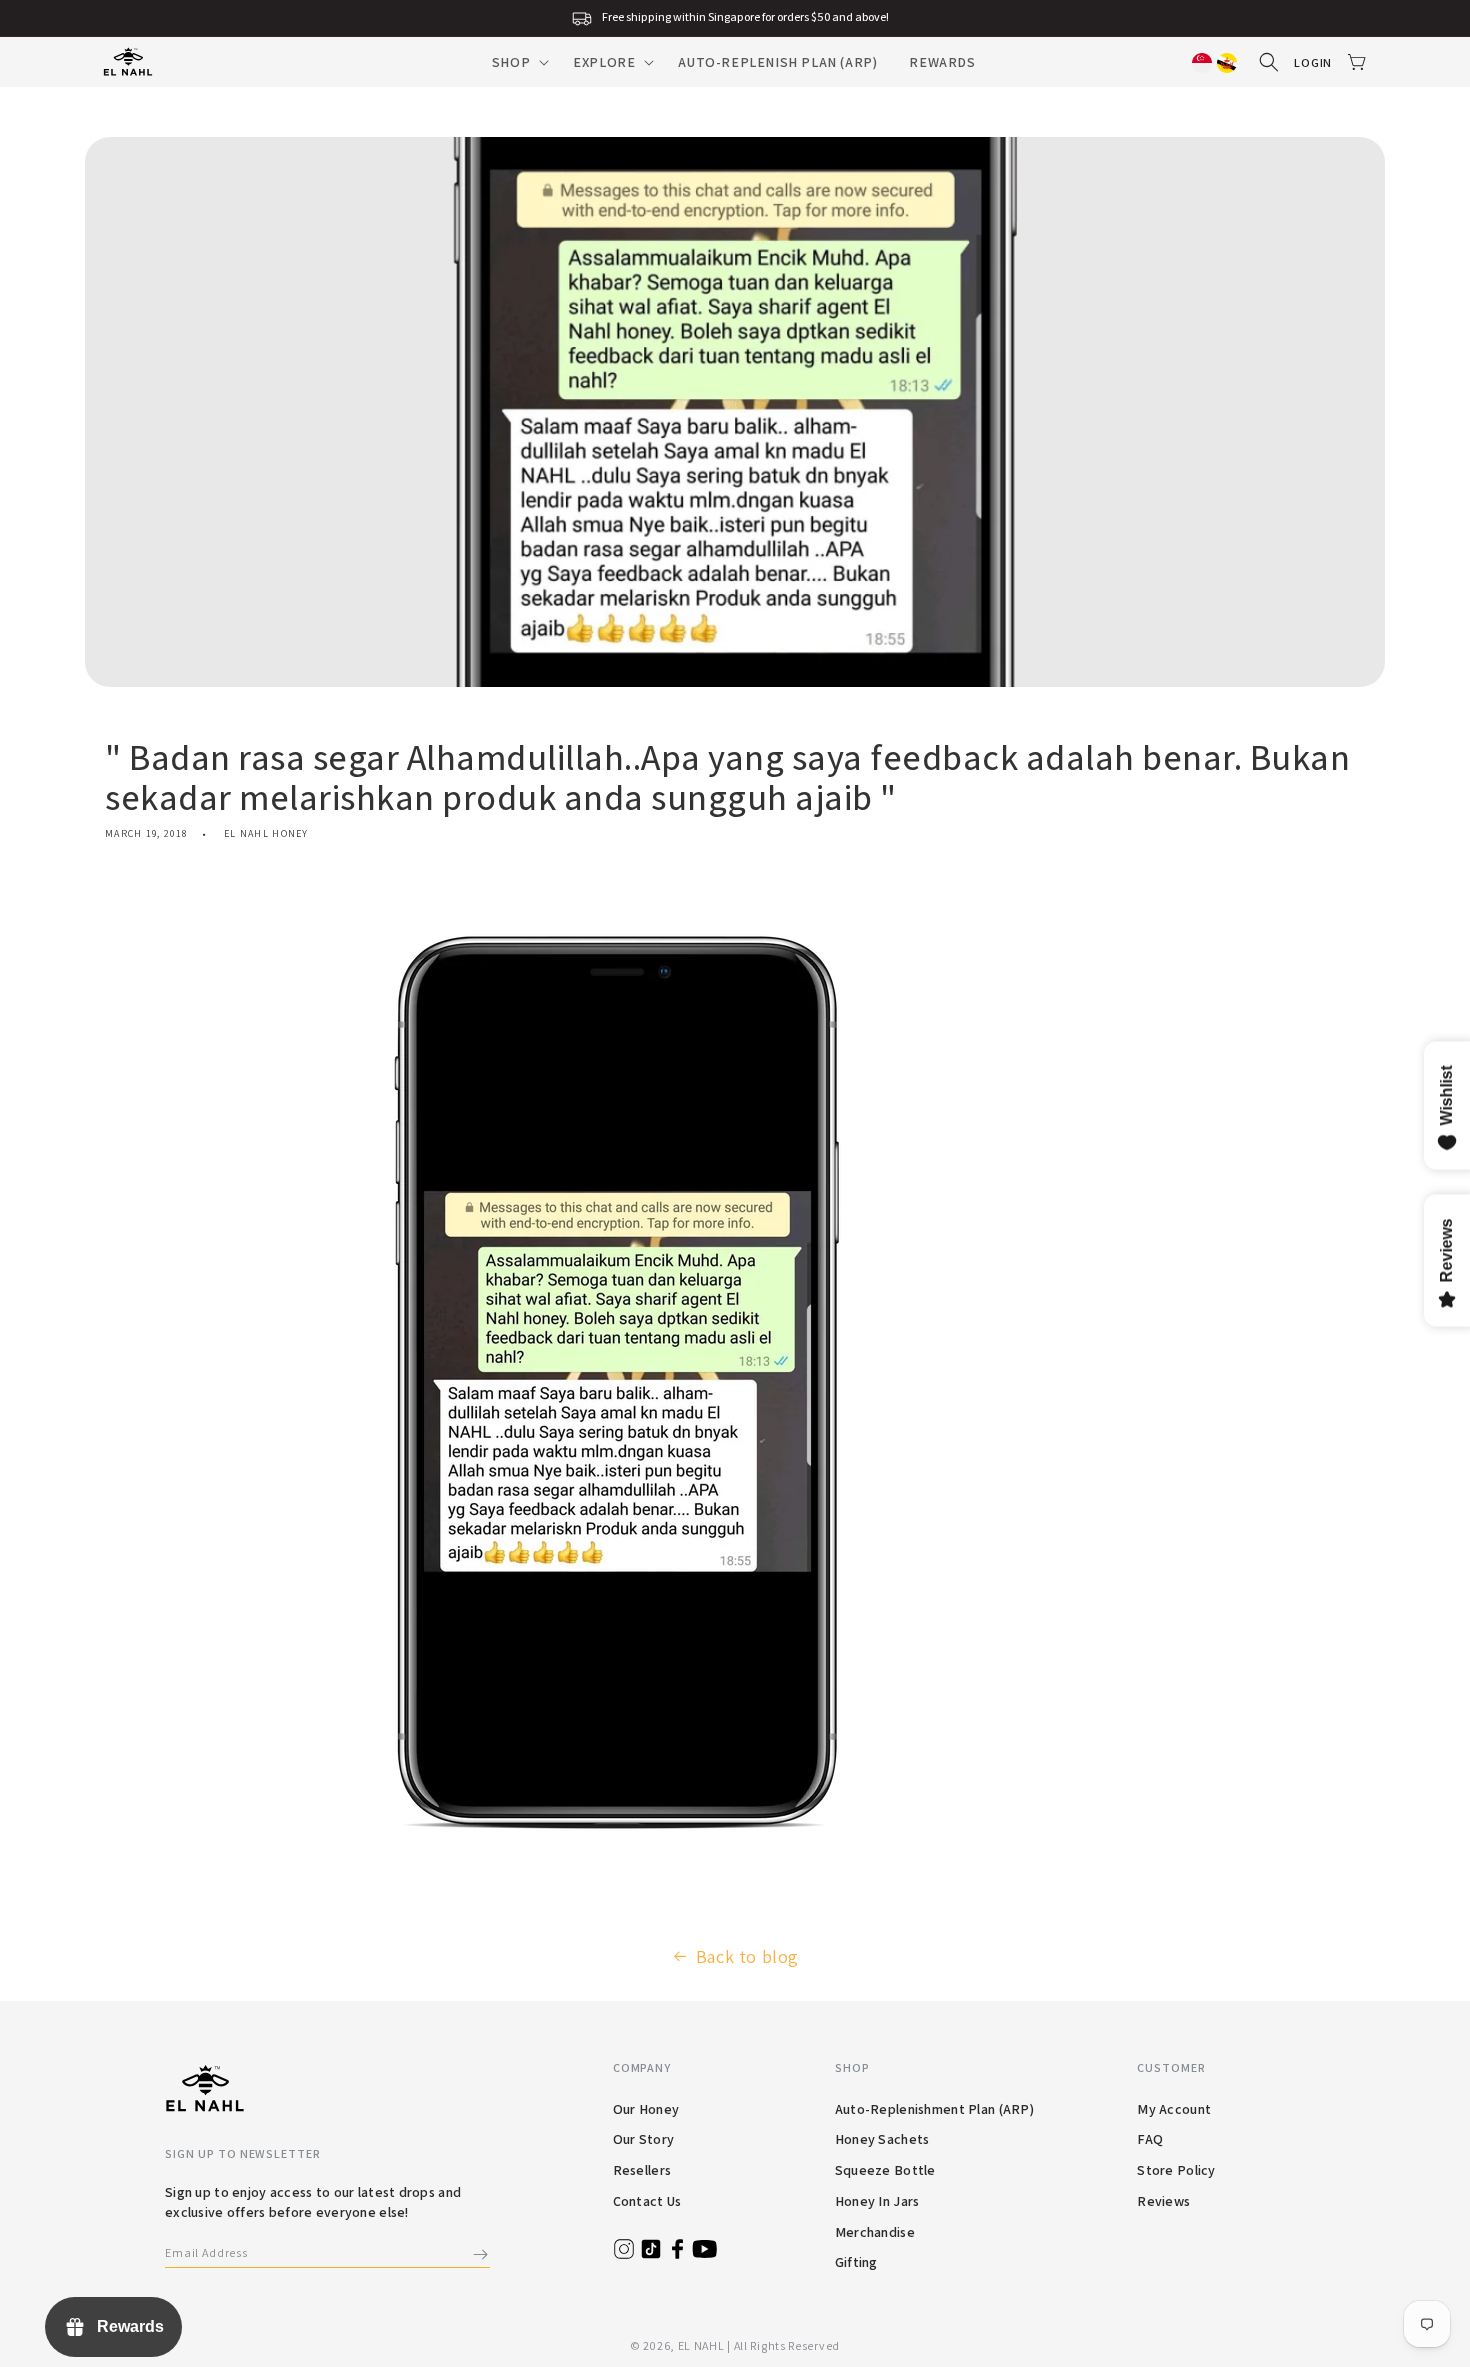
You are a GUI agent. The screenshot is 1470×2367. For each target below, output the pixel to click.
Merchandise (875, 2232)
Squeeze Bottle (885, 2170)
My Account (1174, 2109)
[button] (516, 62)
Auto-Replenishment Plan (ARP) (934, 2109)
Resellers (642, 2170)
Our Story (644, 2139)
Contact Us (647, 2201)
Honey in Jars (877, 2201)
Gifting (856, 2262)
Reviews (1163, 2201)
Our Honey (646, 2109)
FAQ (1150, 2139)
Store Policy (1176, 2170)
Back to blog (747, 1956)
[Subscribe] (480, 2254)
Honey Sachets (882, 2139)
